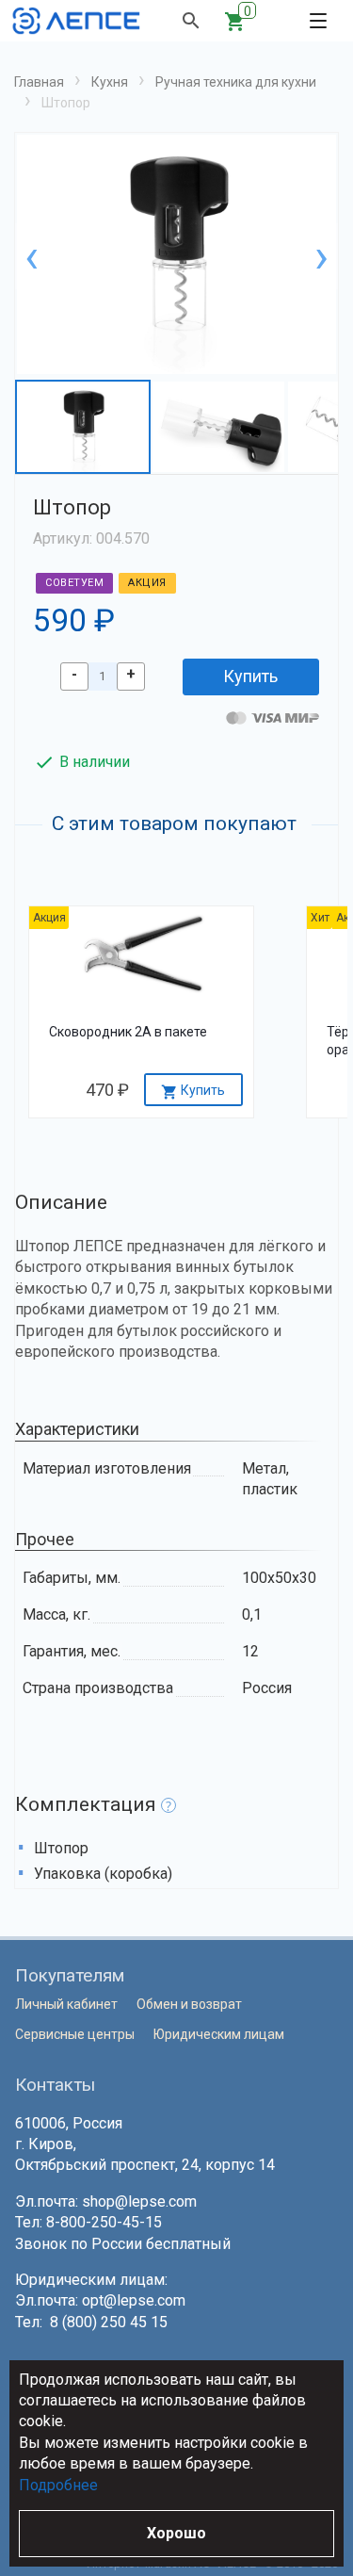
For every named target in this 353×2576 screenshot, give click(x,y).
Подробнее (58, 2485)
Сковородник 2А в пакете (128, 1032)
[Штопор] (176, 257)
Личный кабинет (66, 2004)
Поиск (191, 21)
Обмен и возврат (189, 2004)
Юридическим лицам (219, 2034)
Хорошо (176, 2533)
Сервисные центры (75, 2034)
